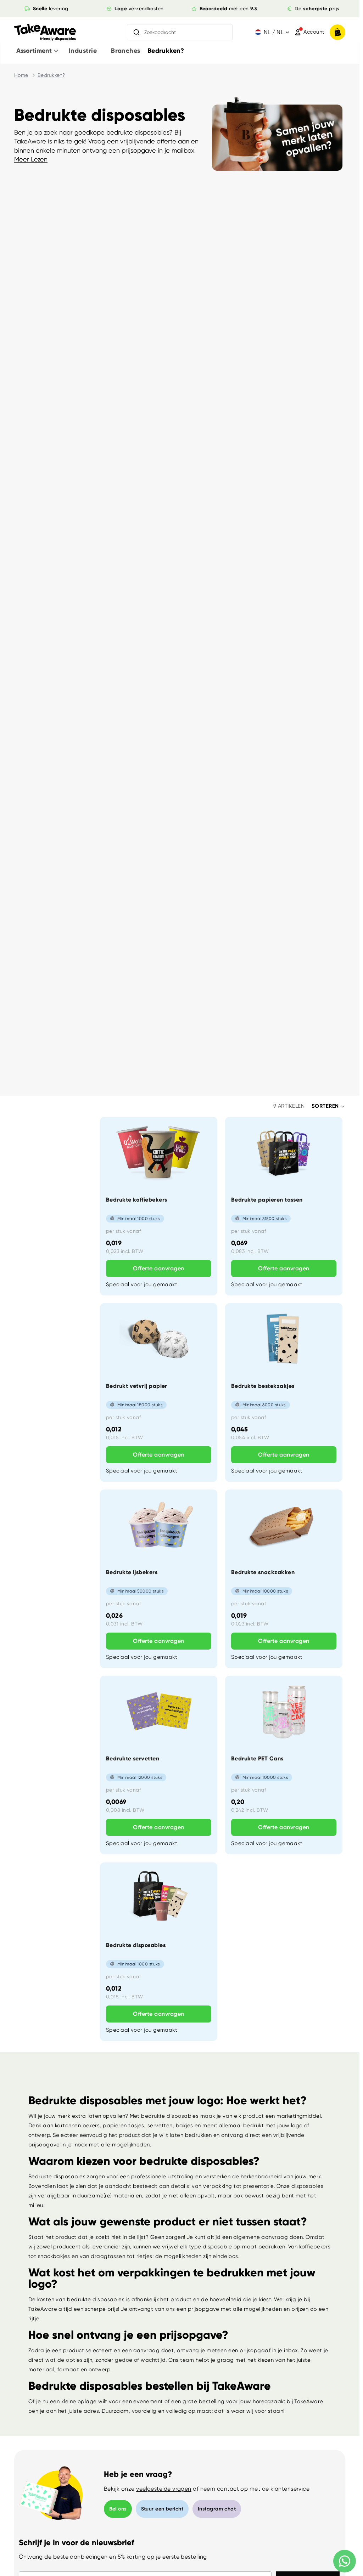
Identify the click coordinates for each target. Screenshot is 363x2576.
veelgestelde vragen (164, 2489)
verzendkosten (139, 8)
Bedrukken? (51, 75)
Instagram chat (217, 2509)
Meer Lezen (31, 159)
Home (21, 75)
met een (228, 8)
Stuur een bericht (162, 2509)
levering (50, 8)
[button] (328, 1106)
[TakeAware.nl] (45, 32)
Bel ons (118, 2509)
